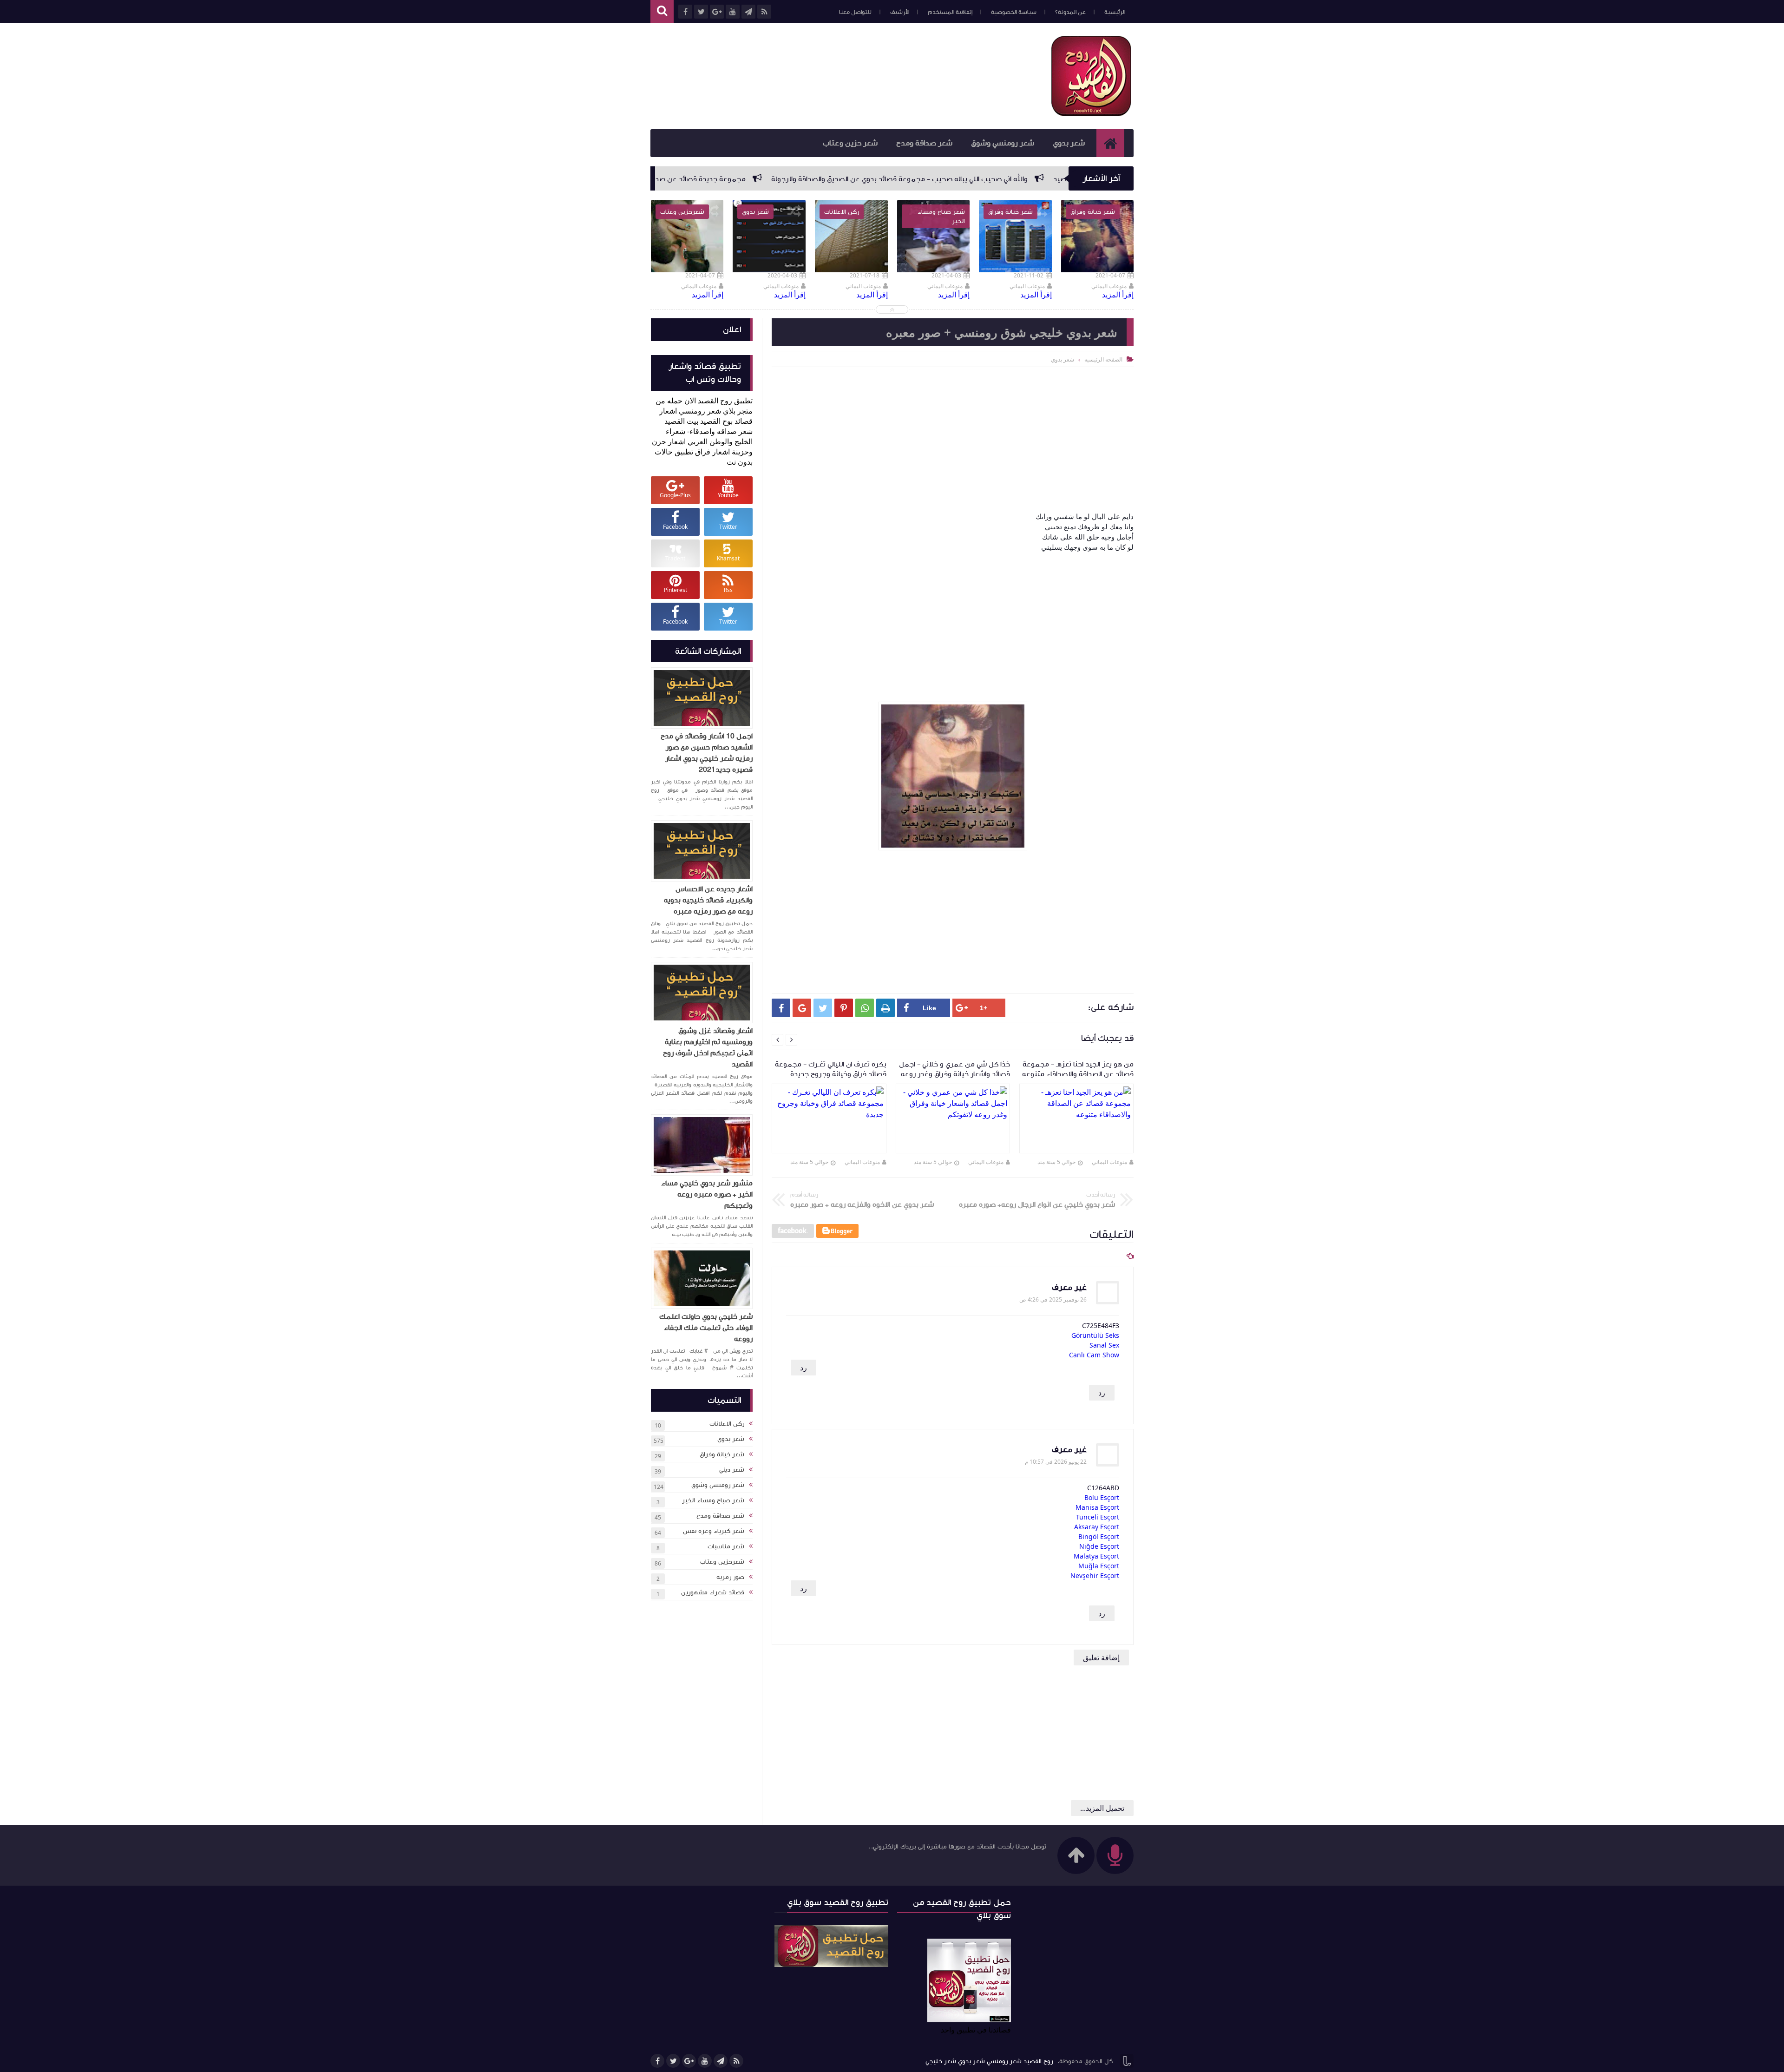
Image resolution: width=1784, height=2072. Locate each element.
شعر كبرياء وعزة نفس (714, 1531)
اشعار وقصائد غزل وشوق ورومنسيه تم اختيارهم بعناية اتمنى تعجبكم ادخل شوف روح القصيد (708, 1047)
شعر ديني (732, 1470)
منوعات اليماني (1109, 1162)
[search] (662, 12)
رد (803, 1368)
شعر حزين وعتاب (850, 143)
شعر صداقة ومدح (924, 143)
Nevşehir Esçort (1095, 1575)
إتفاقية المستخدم (950, 12)
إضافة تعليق (1101, 1658)
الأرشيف (900, 12)
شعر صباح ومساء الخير (713, 1500)
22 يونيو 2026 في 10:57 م (1056, 1462)
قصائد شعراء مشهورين (713, 1592)
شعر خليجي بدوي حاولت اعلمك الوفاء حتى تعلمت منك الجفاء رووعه (706, 1328)
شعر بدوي (1069, 143)
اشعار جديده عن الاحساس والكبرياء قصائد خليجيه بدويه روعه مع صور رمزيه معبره (708, 900)
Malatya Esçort (1096, 1556)
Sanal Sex (1104, 1345)
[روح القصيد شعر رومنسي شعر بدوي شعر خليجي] (1092, 114)
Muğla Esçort (1099, 1566)
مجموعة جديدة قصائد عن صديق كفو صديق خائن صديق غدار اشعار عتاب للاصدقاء (837, 179)
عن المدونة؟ (1070, 12)
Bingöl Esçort (1099, 1536)
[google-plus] (689, 2061)
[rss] (736, 2061)
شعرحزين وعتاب (722, 1562)
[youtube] (705, 2061)
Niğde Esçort (1099, 1546)
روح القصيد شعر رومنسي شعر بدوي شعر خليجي (989, 2061)
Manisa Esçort (1097, 1507)
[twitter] (673, 2061)
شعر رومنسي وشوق (1003, 143)
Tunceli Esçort (1098, 1517)
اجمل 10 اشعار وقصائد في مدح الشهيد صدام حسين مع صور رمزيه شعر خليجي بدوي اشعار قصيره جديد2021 (707, 753)
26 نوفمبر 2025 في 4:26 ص (1053, 1299)
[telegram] (721, 2061)
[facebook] (657, 2061)
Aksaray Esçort (1097, 1527)
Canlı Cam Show (1094, 1355)
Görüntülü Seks (1095, 1335)
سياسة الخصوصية (1014, 12)
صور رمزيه (730, 1577)
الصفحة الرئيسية (1103, 359)
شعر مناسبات (726, 1546)
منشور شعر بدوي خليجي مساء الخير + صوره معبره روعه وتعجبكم (707, 1194)
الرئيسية (1115, 12)
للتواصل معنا (855, 12)
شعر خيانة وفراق (722, 1454)
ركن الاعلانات (727, 1424)
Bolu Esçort (1102, 1497)
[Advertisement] (820, 75)
